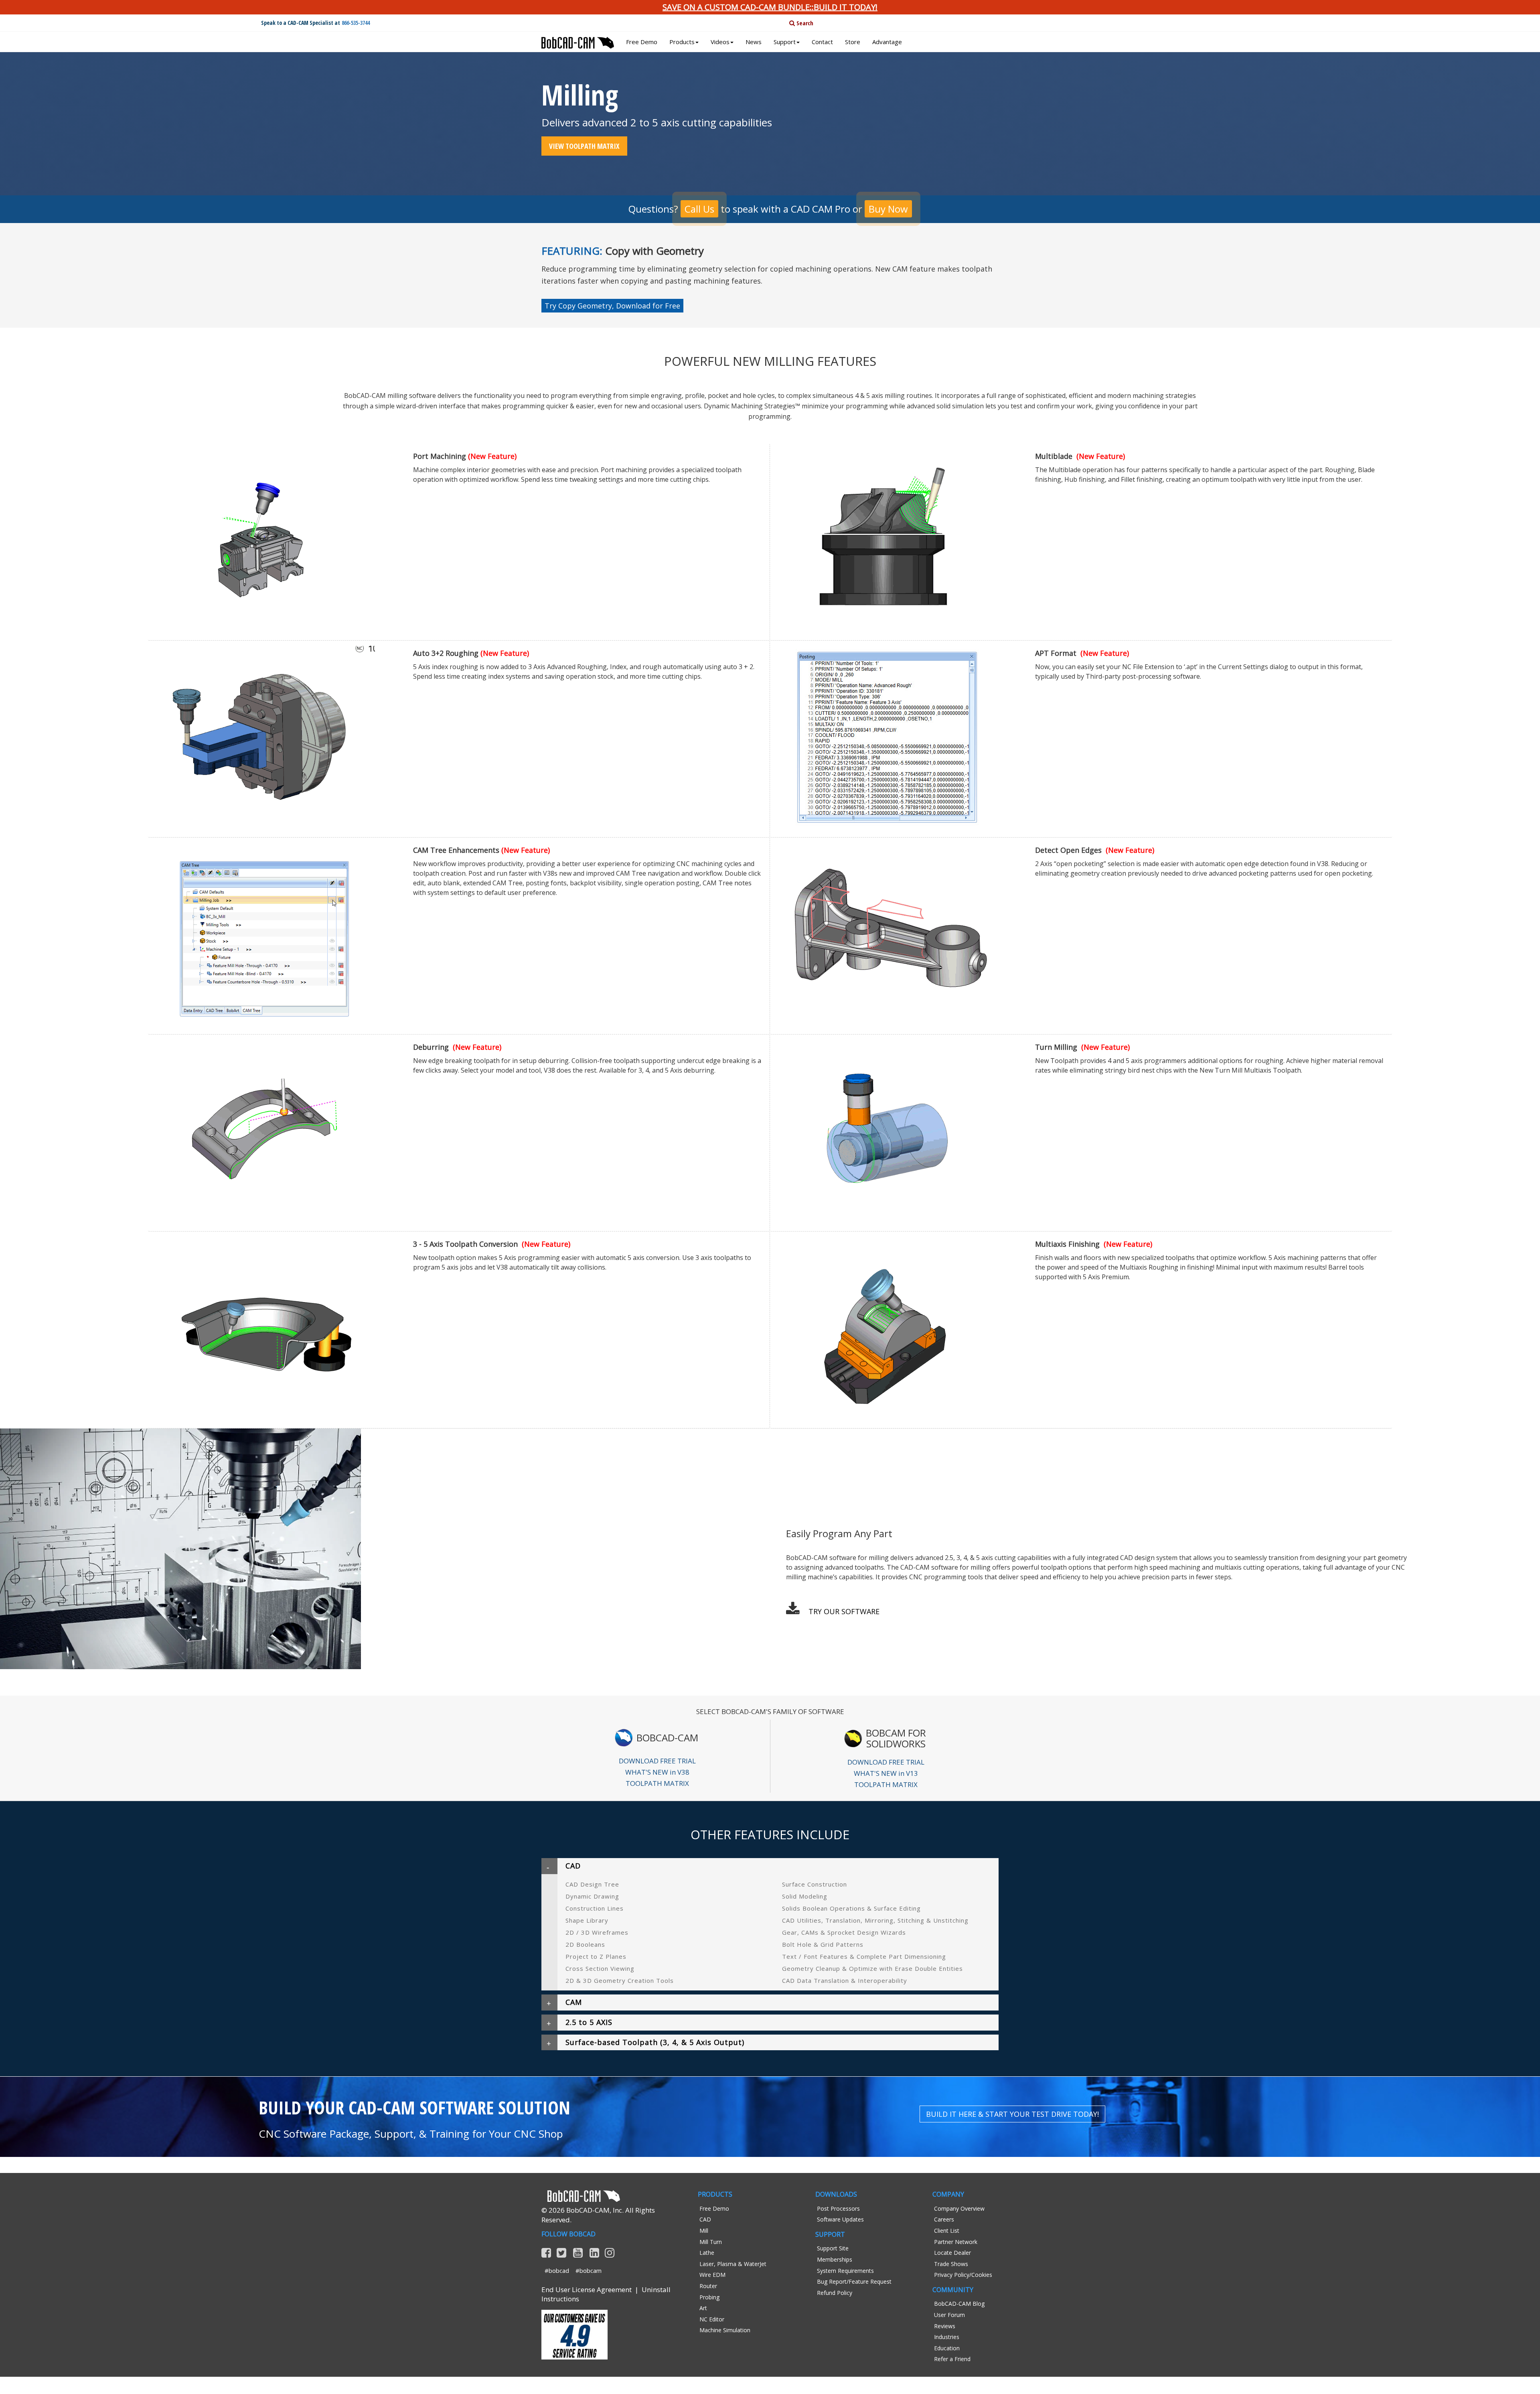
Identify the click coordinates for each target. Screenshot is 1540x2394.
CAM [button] (574, 2002)
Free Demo (642, 42)
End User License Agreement (587, 2290)
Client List (947, 2231)
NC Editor (712, 2319)
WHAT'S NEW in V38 (657, 1772)
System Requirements (845, 2271)
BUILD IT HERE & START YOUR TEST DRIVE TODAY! (1012, 2114)
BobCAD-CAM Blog (959, 2304)
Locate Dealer (952, 2253)
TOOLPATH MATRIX (657, 1783)
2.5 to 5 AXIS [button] (589, 2022)
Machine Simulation (725, 2330)
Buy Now (888, 209)
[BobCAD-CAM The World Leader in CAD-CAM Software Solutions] (578, 40)
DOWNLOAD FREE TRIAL (657, 1761)
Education (947, 2348)
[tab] (770, 1866)
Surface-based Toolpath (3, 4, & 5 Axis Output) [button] (655, 2042)
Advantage (887, 42)
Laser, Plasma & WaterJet (733, 2264)
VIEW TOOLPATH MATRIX (584, 146)
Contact (822, 42)
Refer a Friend (952, 2359)
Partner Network (956, 2242)
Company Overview (959, 2208)
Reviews (945, 2326)
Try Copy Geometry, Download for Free (612, 306)
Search (804, 23)
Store (853, 42)
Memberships (835, 2259)
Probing (709, 2297)
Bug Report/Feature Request (854, 2281)
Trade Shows (951, 2264)
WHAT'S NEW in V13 (886, 1773)
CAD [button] (573, 1866)
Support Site (833, 2248)
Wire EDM (712, 2275)
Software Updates (840, 2219)
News (754, 42)
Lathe (707, 2253)
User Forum (949, 2315)
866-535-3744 (356, 23)
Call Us (699, 209)
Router (708, 2286)
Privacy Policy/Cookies (963, 2275)
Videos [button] (720, 42)
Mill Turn (711, 2242)
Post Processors (838, 2208)
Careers (944, 2219)
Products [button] (682, 42)
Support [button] (785, 42)
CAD (705, 2219)
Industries (947, 2337)
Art (703, 2308)
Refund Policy (835, 2293)
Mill (704, 2231)
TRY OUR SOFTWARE (844, 1611)
